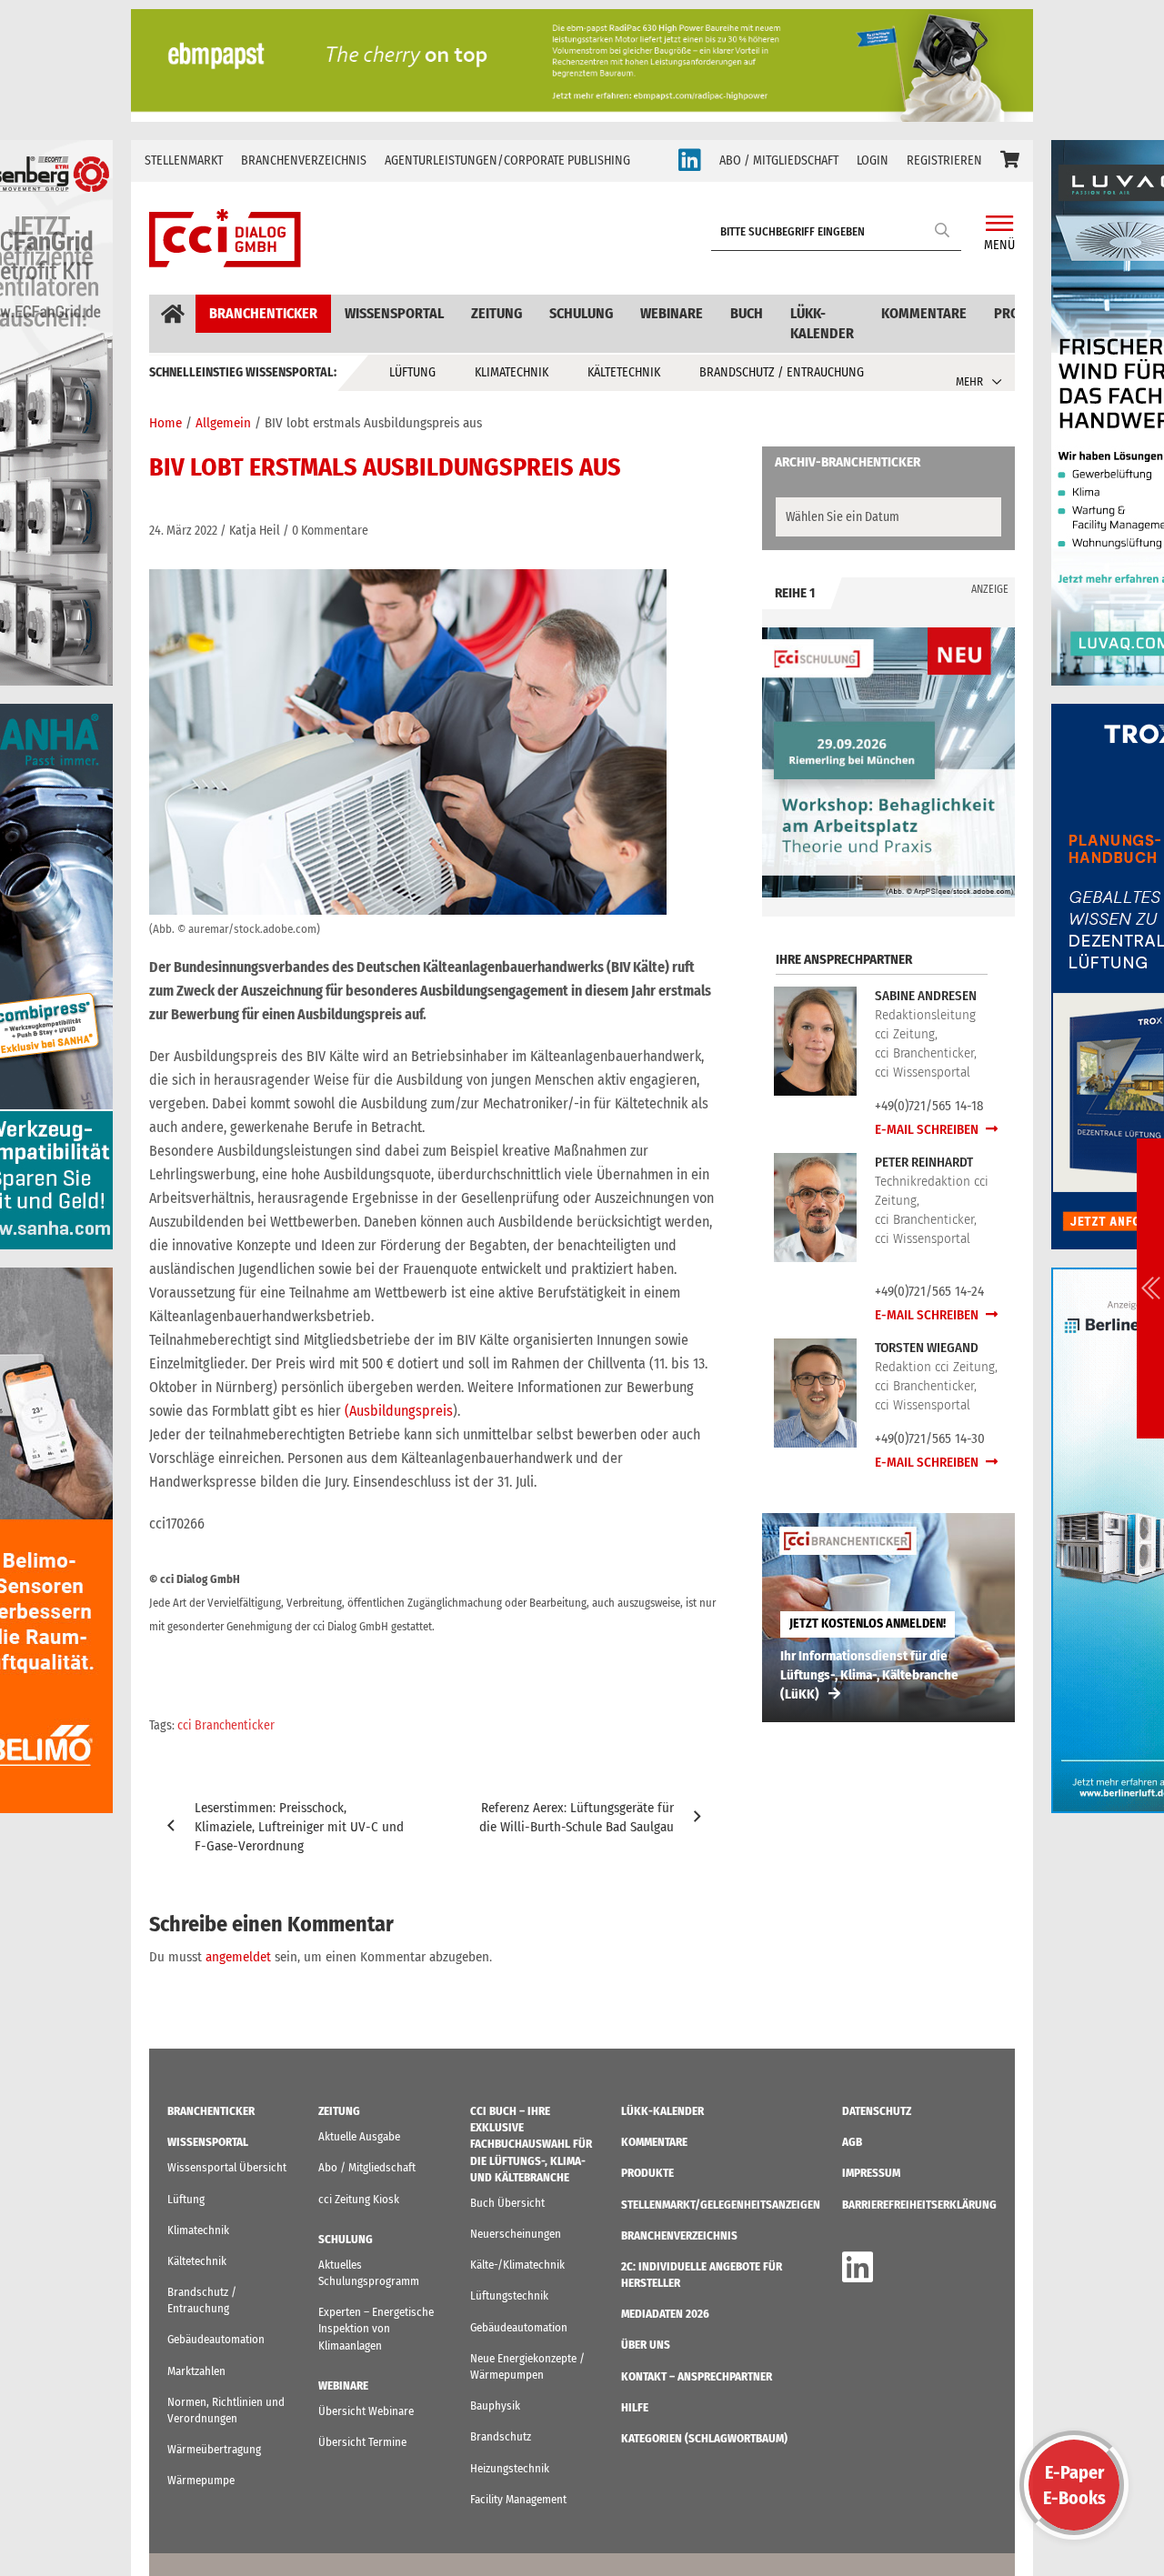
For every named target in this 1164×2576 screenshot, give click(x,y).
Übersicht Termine (362, 2442)
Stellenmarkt (184, 160)
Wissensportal (394, 313)
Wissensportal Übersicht (227, 2167)
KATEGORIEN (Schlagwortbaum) (704, 2438)
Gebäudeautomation (216, 2339)
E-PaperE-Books (1074, 2485)
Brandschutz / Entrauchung (782, 372)
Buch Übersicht (507, 2203)
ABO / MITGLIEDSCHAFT (779, 160)
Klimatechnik (512, 372)
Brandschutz (501, 2436)
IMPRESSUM (871, 2173)
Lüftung (412, 372)
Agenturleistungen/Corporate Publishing (507, 160)
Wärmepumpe (201, 2480)
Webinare (672, 313)
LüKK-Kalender (822, 323)
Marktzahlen (196, 2371)
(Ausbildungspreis (399, 1411)
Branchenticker (263, 313)
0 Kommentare (330, 531)
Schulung (581, 313)
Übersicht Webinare (366, 2411)
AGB (852, 2142)
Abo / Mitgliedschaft (367, 2167)
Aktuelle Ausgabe (359, 2136)
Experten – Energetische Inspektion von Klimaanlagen (376, 2328)
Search (943, 230)
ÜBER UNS (646, 2345)
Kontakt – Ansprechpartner (697, 2376)
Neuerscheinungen (516, 2234)
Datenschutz (877, 2111)
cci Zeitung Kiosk (359, 2199)
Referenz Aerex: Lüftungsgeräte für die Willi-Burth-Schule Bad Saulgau (577, 1817)
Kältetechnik (624, 372)
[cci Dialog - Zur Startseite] (225, 238)
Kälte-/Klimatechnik (517, 2265)
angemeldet (238, 1957)
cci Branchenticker (226, 1725)
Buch (747, 313)
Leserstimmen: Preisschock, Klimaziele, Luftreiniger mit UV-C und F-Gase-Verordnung (299, 1827)
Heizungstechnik (510, 2468)
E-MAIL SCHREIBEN (928, 1129)
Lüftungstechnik (509, 2295)
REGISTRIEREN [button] (944, 160)
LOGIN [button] (873, 160)
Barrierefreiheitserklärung (919, 2205)
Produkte (647, 2173)
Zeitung (497, 313)
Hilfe (635, 2407)
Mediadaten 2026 (665, 2314)
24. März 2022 (183, 531)
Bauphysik (495, 2406)
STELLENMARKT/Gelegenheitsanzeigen (721, 2205)
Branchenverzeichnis (304, 160)
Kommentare (924, 313)
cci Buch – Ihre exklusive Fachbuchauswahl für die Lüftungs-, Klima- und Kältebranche (531, 2144)
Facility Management (518, 2499)
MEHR (969, 381)
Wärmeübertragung (214, 2449)
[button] (1010, 161)
